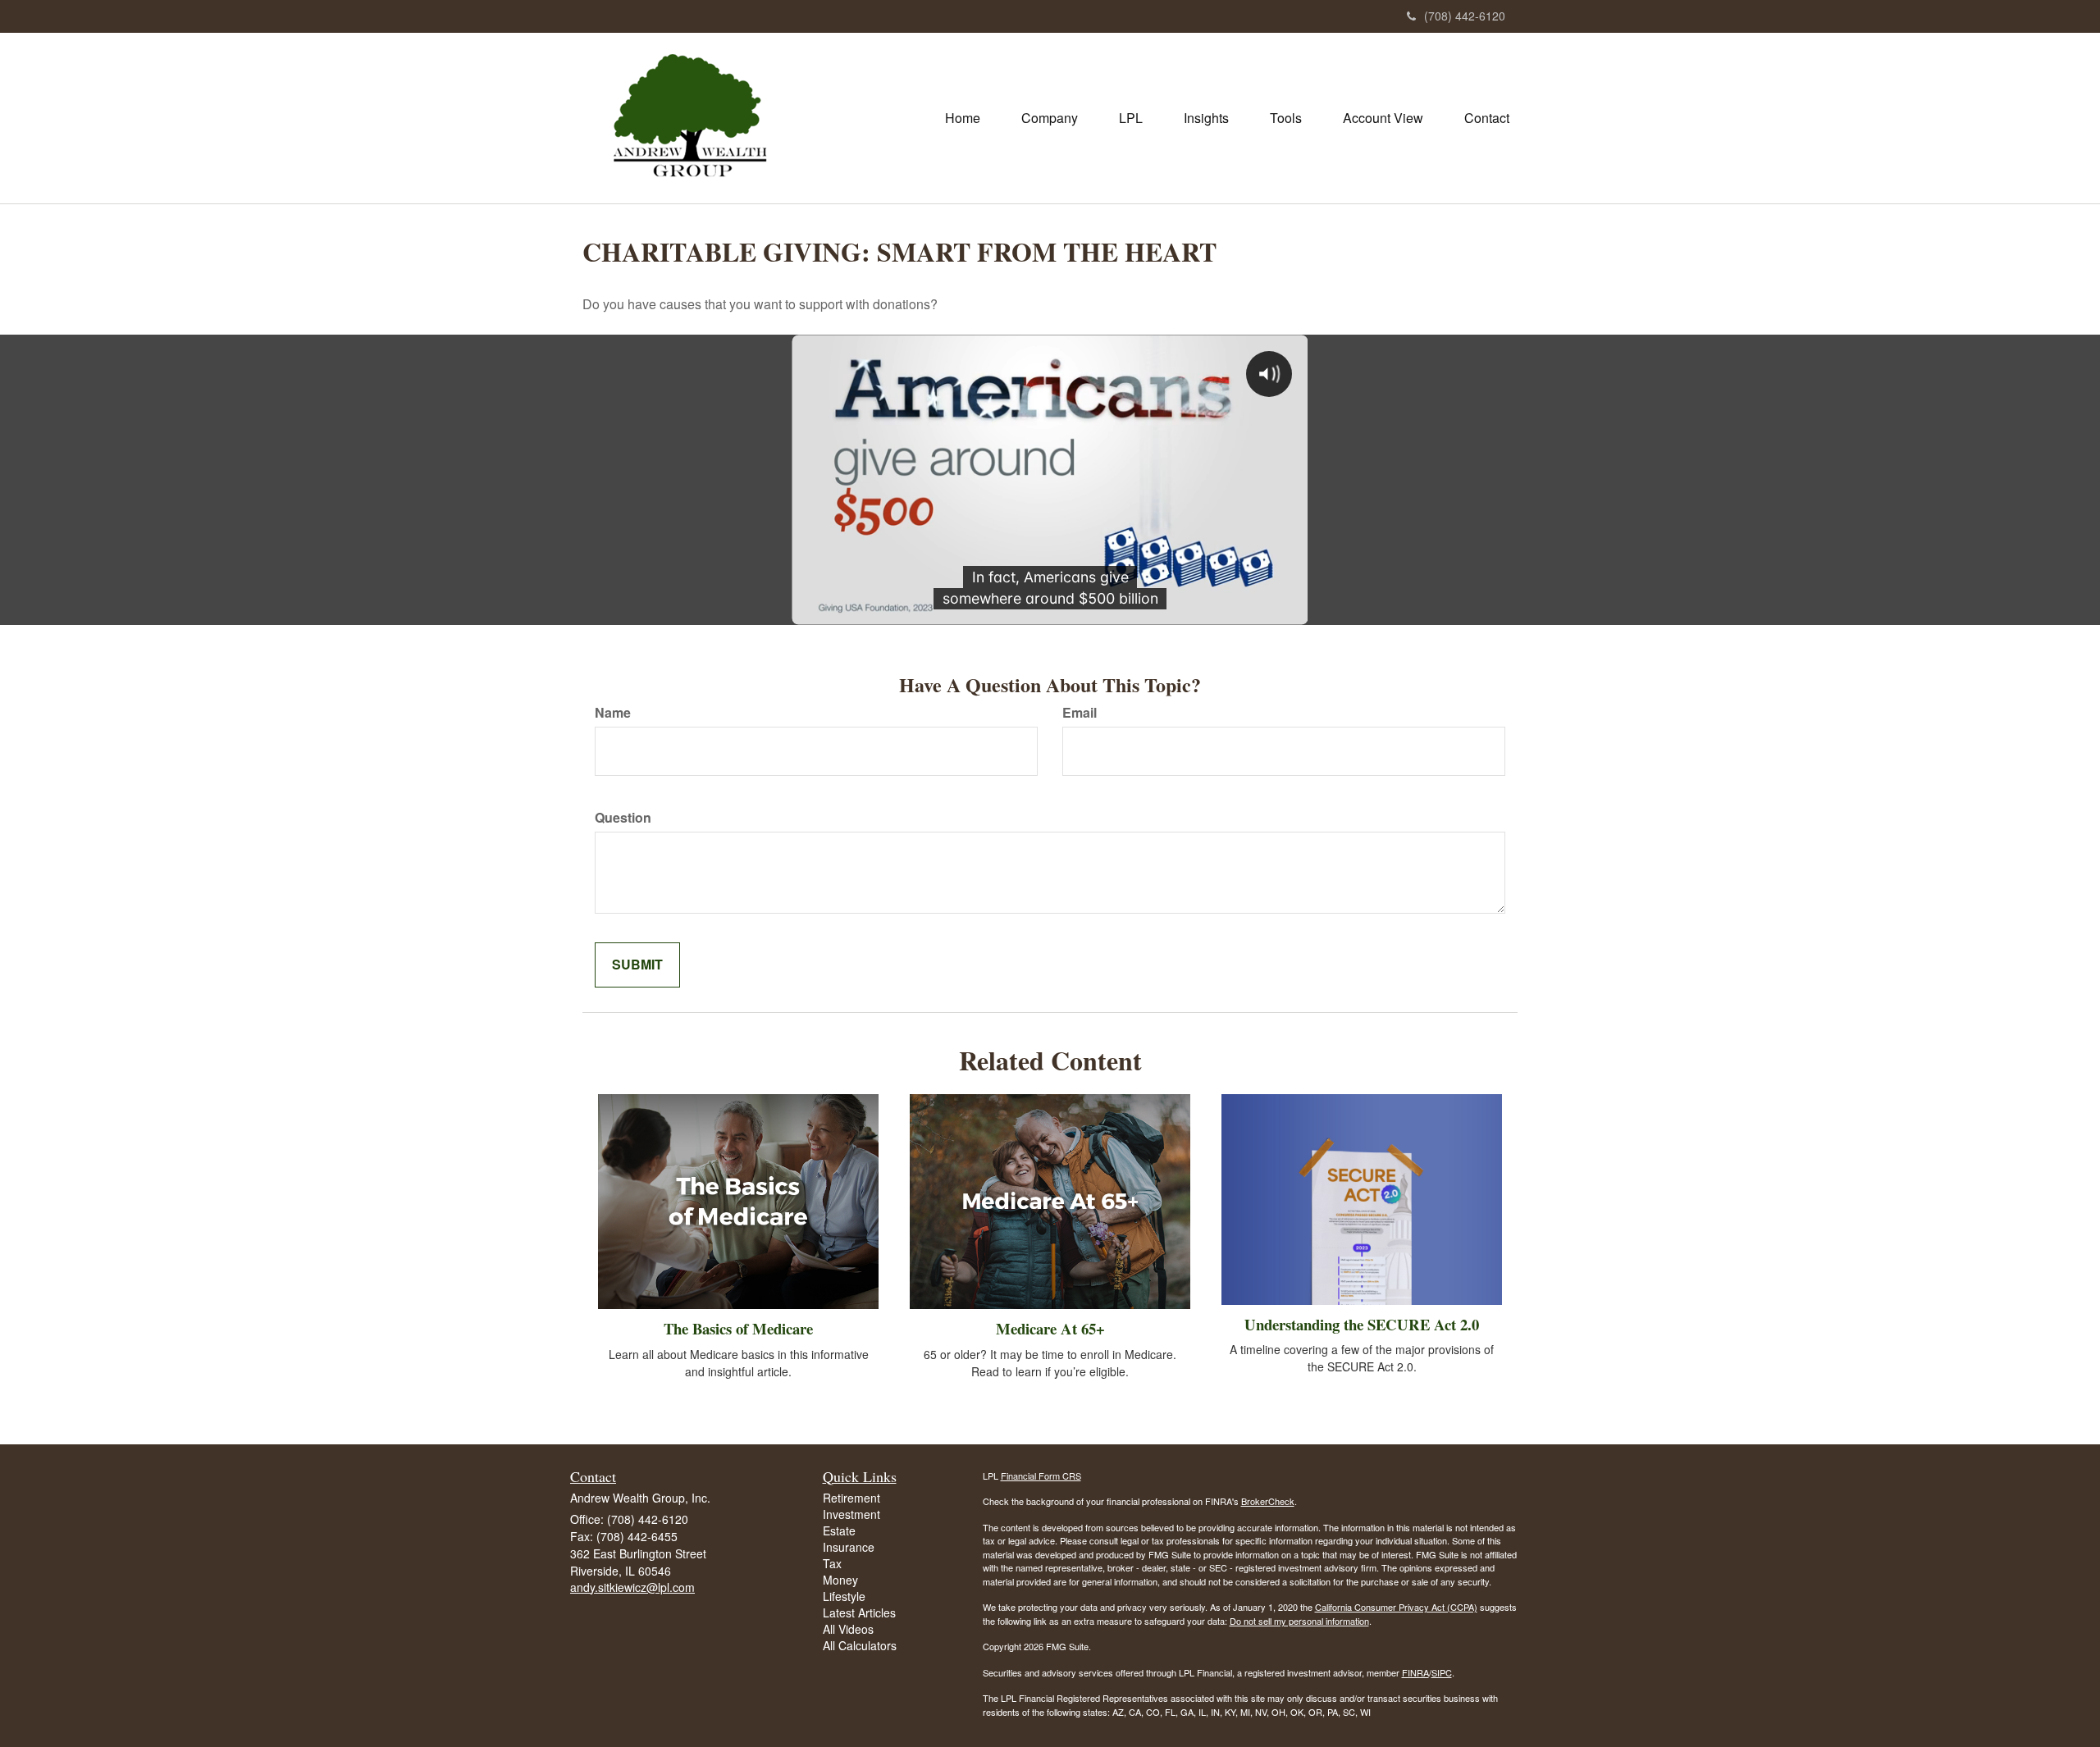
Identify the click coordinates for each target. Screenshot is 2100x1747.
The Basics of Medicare (738, 1328)
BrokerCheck (1268, 1501)
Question (623, 818)
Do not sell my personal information (1299, 1621)
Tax (832, 1563)
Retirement (851, 1498)
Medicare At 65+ (1050, 1328)
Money (840, 1580)
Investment (851, 1514)
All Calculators (860, 1645)
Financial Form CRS (1041, 1476)
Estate (839, 1530)
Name (613, 713)
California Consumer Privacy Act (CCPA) (1396, 1607)
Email (1080, 713)
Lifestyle (844, 1596)
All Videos (848, 1629)
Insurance (849, 1547)
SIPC (1442, 1672)
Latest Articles (859, 1612)
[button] (1050, 118)
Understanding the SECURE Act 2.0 (1362, 1324)
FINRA (1415, 1672)
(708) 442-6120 (1465, 16)
